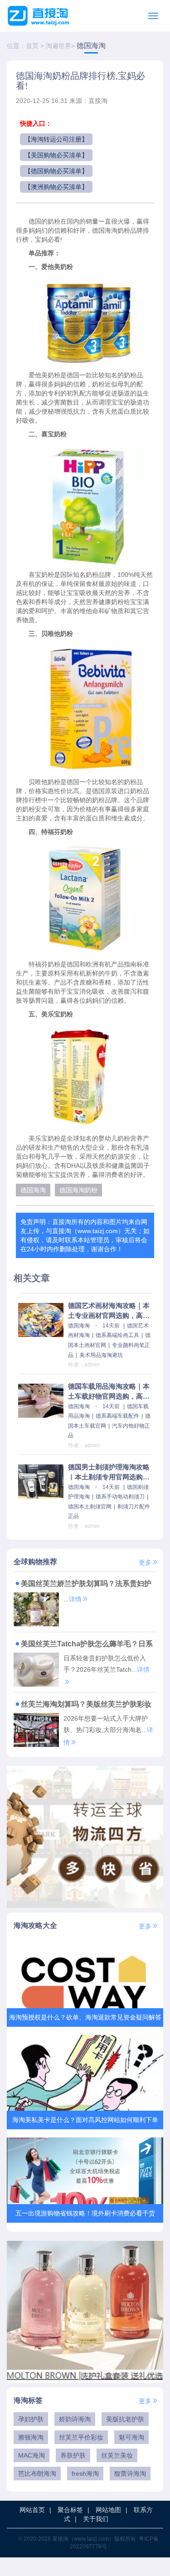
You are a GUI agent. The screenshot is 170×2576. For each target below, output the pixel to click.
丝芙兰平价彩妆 (81, 2437)
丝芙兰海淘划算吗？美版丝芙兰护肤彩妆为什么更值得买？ (83, 1705)
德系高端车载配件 (117, 1416)
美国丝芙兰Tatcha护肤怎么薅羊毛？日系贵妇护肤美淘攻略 (83, 1645)
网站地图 (108, 2510)
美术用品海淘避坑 (101, 1355)
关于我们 (96, 2519)
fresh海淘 (85, 2474)
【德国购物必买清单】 (56, 171)
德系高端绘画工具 (117, 1335)
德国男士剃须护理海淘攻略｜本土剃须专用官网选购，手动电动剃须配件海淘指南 (109, 1473)
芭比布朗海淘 (37, 2474)
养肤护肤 (73, 2455)
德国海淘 (91, 46)
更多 (145, 1562)
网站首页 (32, 2510)
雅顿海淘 (31, 2437)
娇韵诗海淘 (75, 2419)
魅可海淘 (131, 2437)
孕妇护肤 (31, 2419)
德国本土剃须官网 (90, 1507)
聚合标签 (70, 2510)
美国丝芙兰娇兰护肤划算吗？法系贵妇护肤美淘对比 (83, 1585)
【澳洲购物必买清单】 (56, 187)
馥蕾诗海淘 (130, 2474)
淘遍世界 (58, 46)
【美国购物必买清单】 (56, 155)
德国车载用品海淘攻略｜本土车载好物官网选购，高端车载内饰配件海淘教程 (109, 1392)
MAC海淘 (32, 2455)
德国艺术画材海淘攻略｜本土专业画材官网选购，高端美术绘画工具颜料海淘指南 (109, 1311)
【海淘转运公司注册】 (56, 139)
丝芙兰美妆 (117, 2455)
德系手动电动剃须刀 (120, 1497)
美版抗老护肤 (125, 2419)
